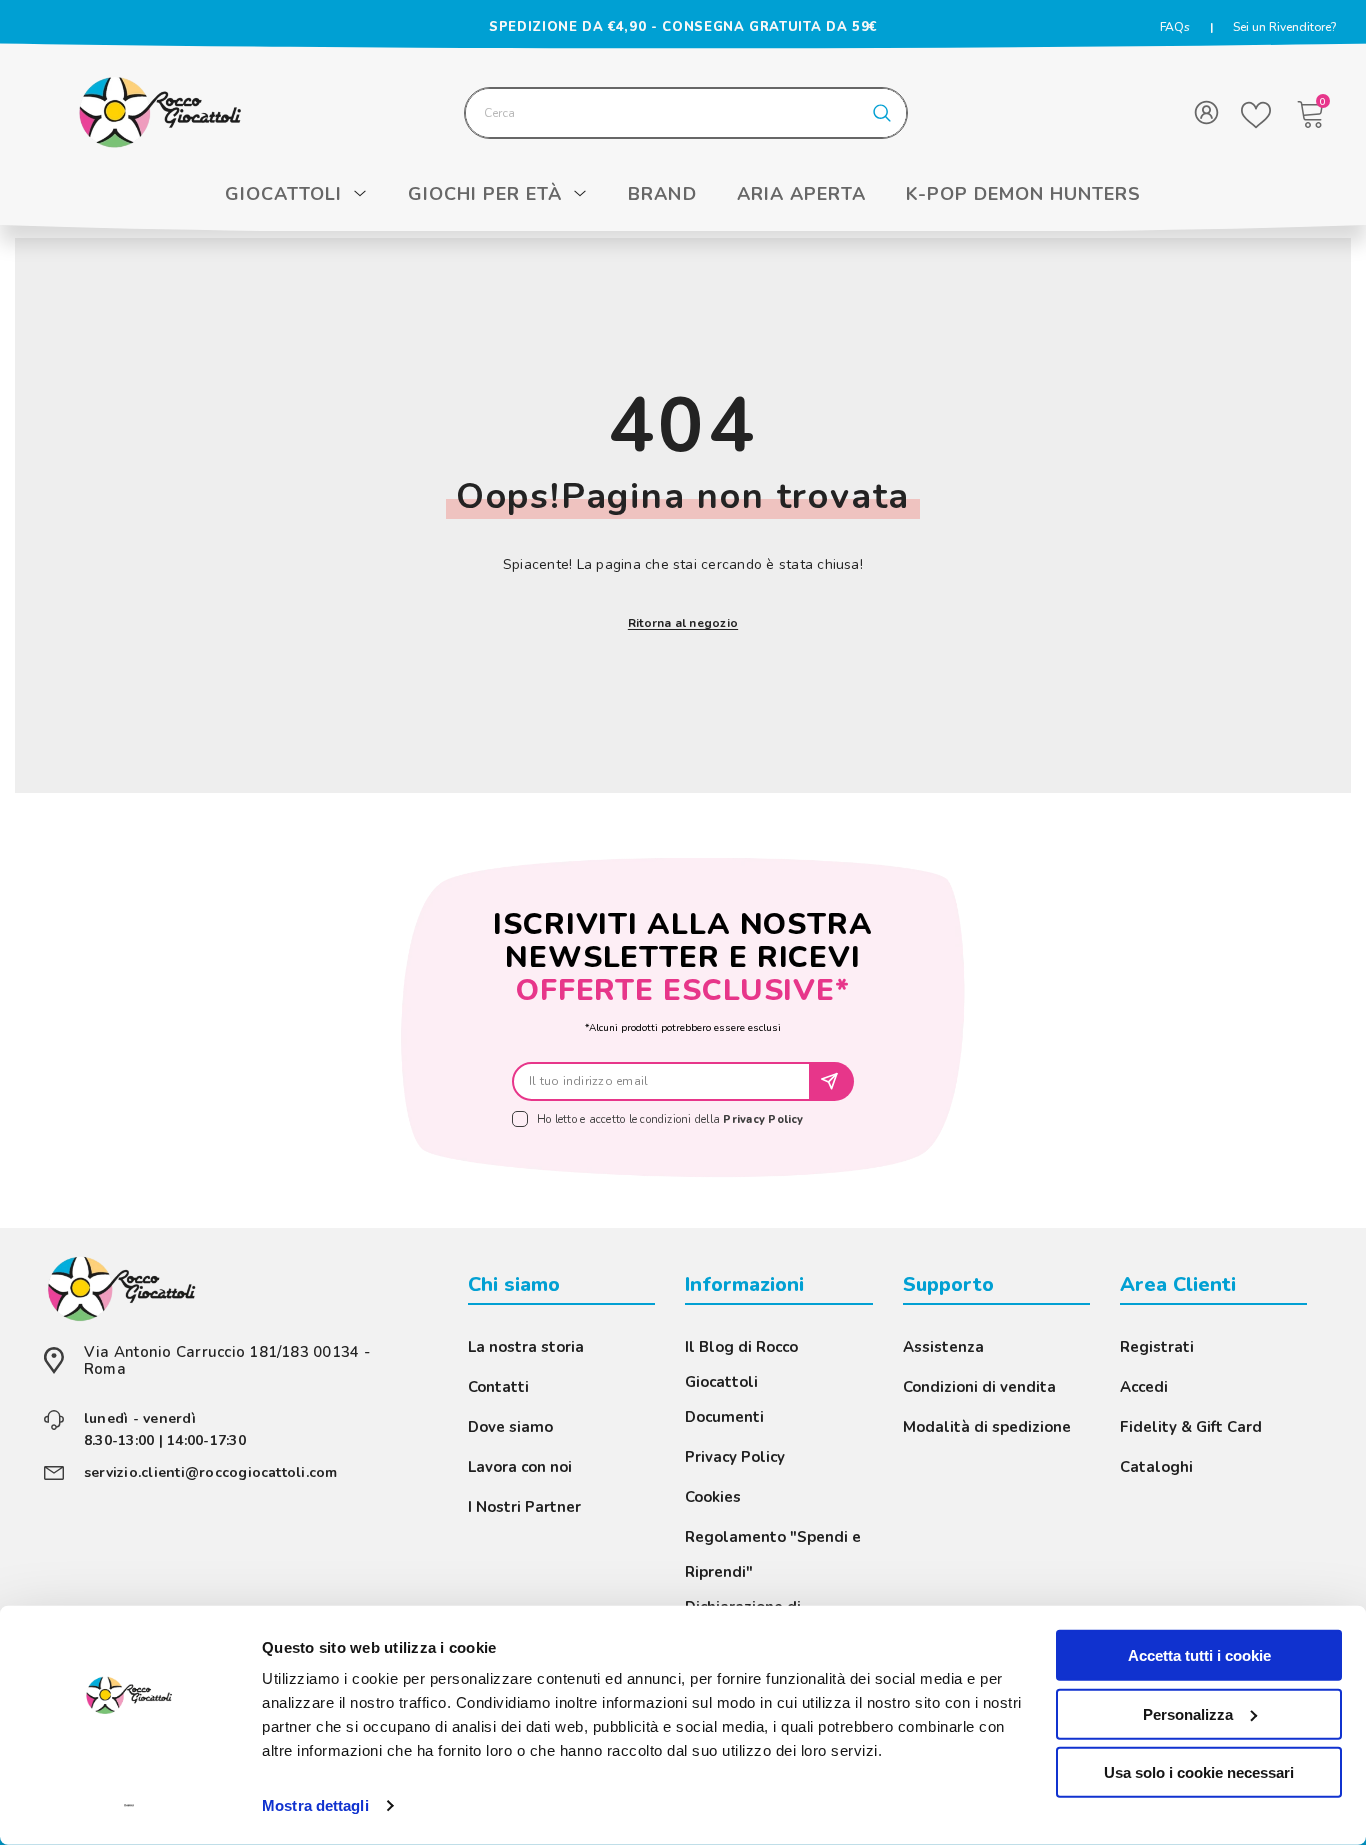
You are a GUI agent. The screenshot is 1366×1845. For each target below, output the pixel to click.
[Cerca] (686, 113)
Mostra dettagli (315, 1805)
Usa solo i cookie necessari (1199, 1772)
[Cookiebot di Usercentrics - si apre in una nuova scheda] (129, 1806)
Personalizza (1188, 1713)
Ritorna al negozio (683, 623)
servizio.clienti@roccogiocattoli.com (211, 1472)
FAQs (1175, 27)
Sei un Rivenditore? (1284, 27)
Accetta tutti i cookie (1199, 1655)
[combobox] (662, 113)
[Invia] (832, 1081)
